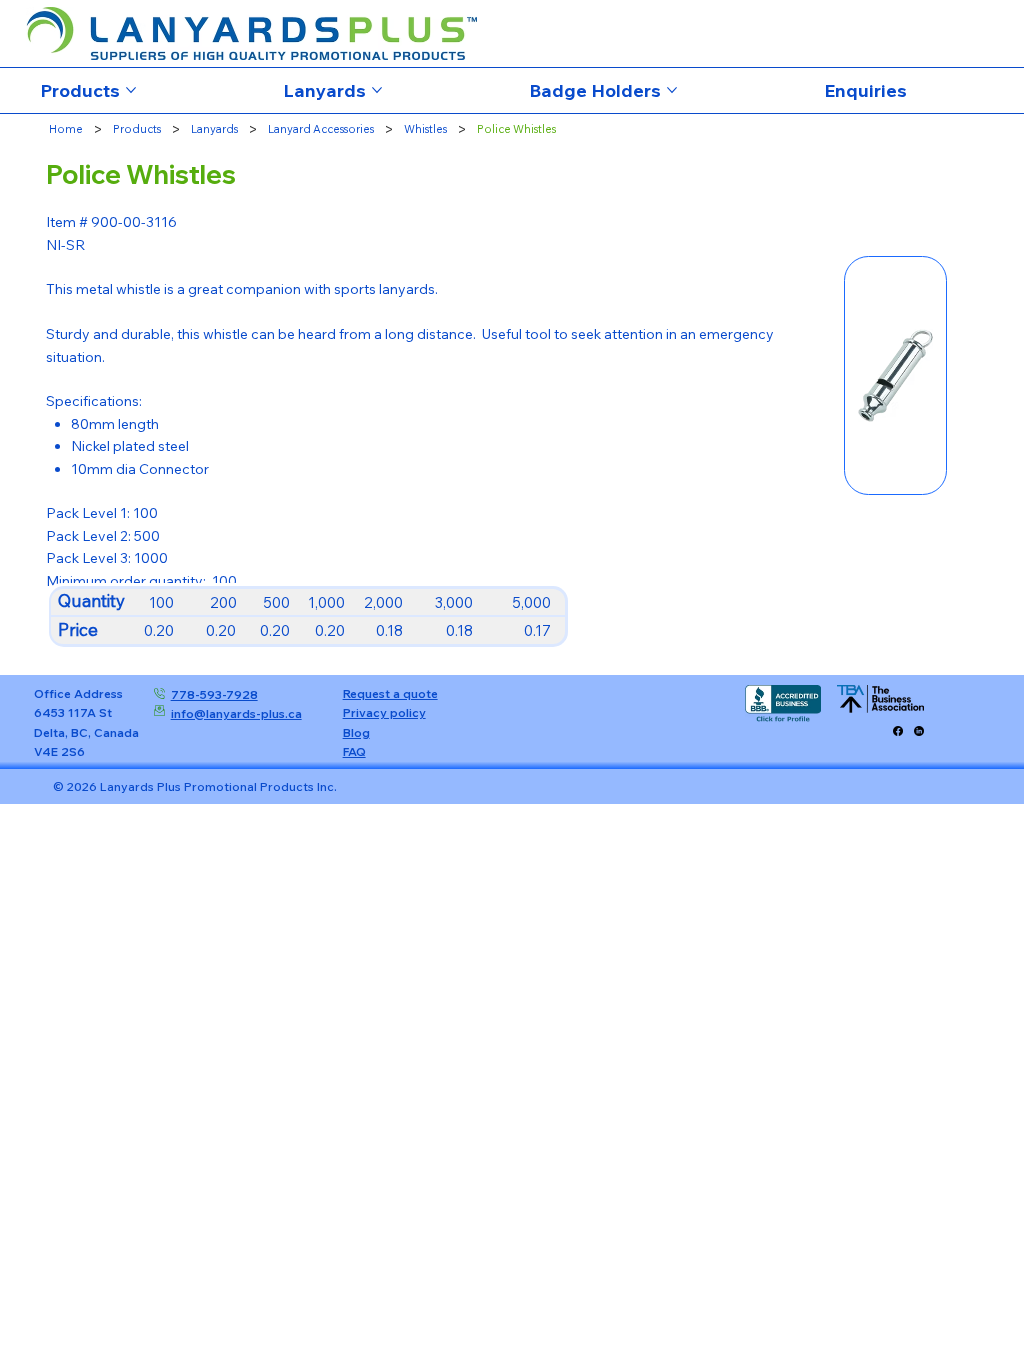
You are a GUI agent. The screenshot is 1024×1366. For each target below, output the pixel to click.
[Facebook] (898, 731)
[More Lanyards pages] (377, 90)
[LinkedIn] (919, 731)
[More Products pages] (131, 90)
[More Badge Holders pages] (672, 90)
